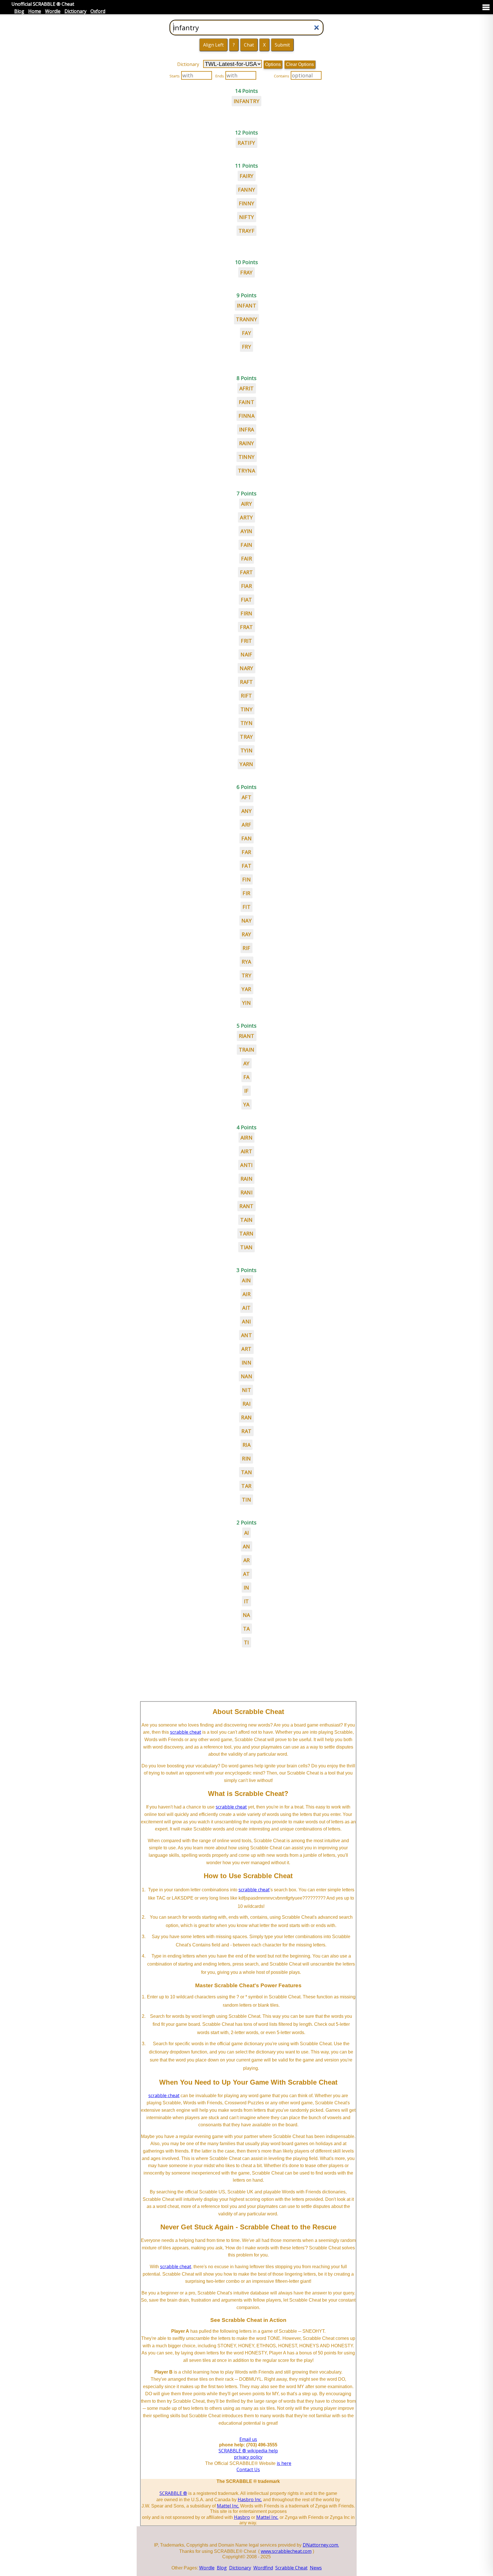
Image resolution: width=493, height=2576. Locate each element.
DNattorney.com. (321, 2545)
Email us (248, 2439)
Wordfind (263, 2568)
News (316, 2568)
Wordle (53, 11)
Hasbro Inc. (250, 2499)
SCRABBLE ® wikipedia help (248, 2451)
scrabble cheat (186, 1732)
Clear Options (300, 64)
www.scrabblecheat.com (286, 2551)
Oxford (98, 11)
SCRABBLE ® (173, 2493)
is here (284, 2463)
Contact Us (248, 2469)
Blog (19, 11)
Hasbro (242, 2517)
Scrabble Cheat (291, 2568)
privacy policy (248, 2457)
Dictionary (75, 11)
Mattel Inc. (228, 2506)
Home (35, 11)
